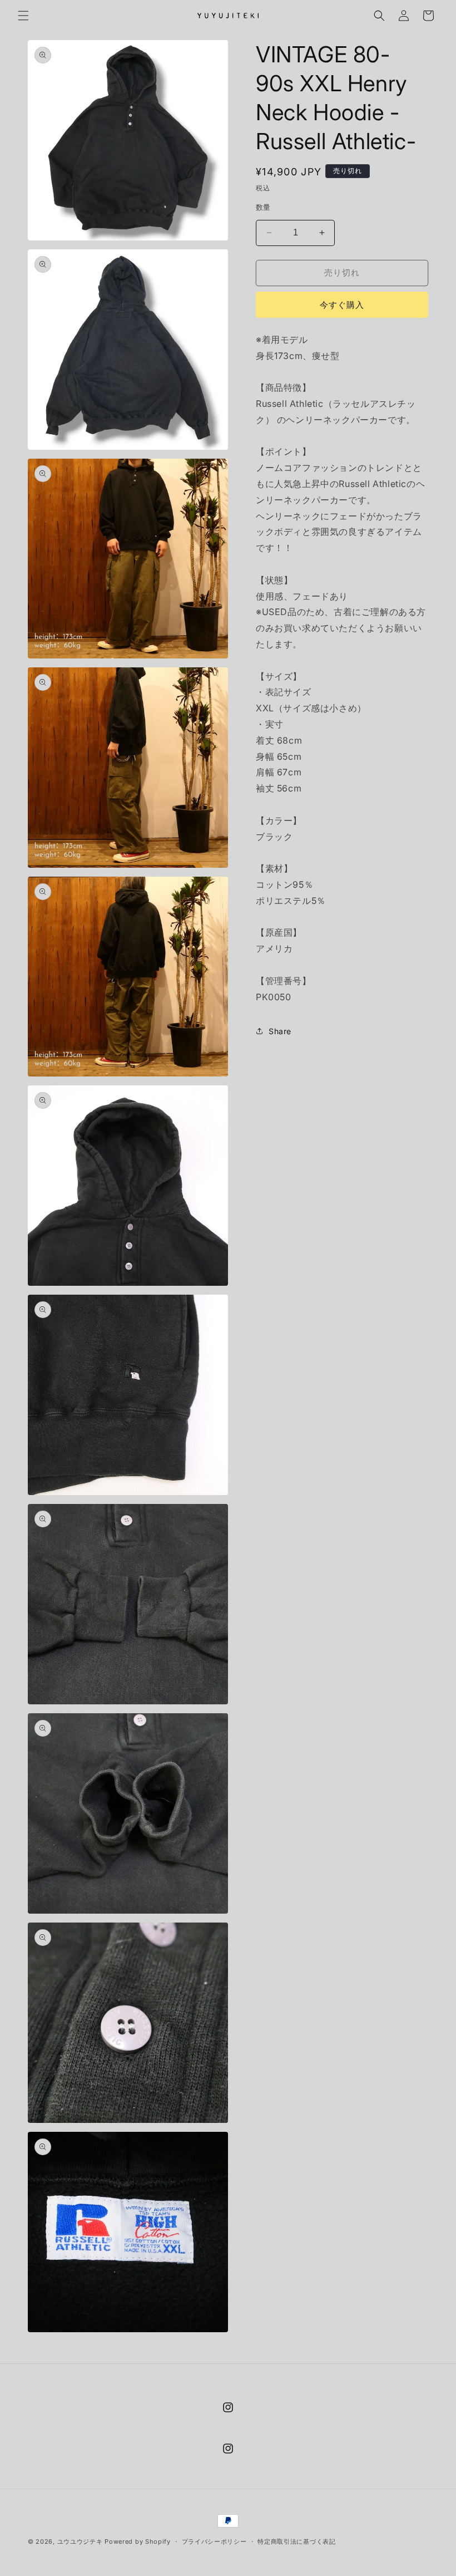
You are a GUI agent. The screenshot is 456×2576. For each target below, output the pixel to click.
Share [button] (280, 1031)
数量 (263, 207)
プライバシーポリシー (214, 2541)
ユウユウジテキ (80, 2541)
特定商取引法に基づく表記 (296, 2541)
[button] (23, 16)
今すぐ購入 (342, 305)
